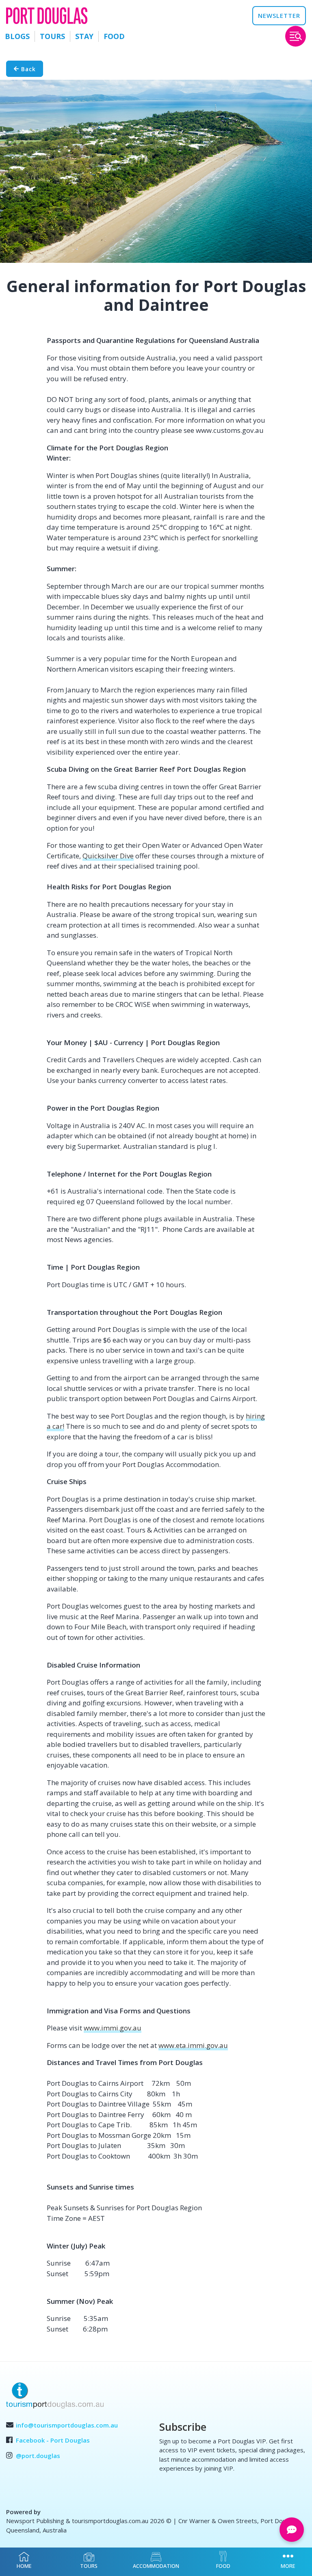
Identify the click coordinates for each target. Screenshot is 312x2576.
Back (27, 69)
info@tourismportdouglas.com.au (67, 2425)
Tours (52, 36)
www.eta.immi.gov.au (193, 2045)
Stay (84, 36)
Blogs (17, 36)
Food (114, 36)
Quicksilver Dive (108, 856)
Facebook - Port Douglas (53, 2440)
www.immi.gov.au (113, 2028)
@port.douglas (38, 2456)
